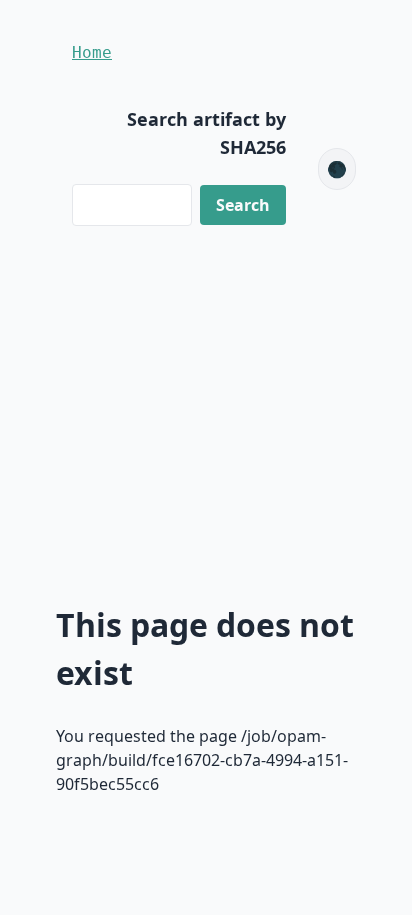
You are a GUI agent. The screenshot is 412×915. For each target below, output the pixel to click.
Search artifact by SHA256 (206, 133)
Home (92, 52)
